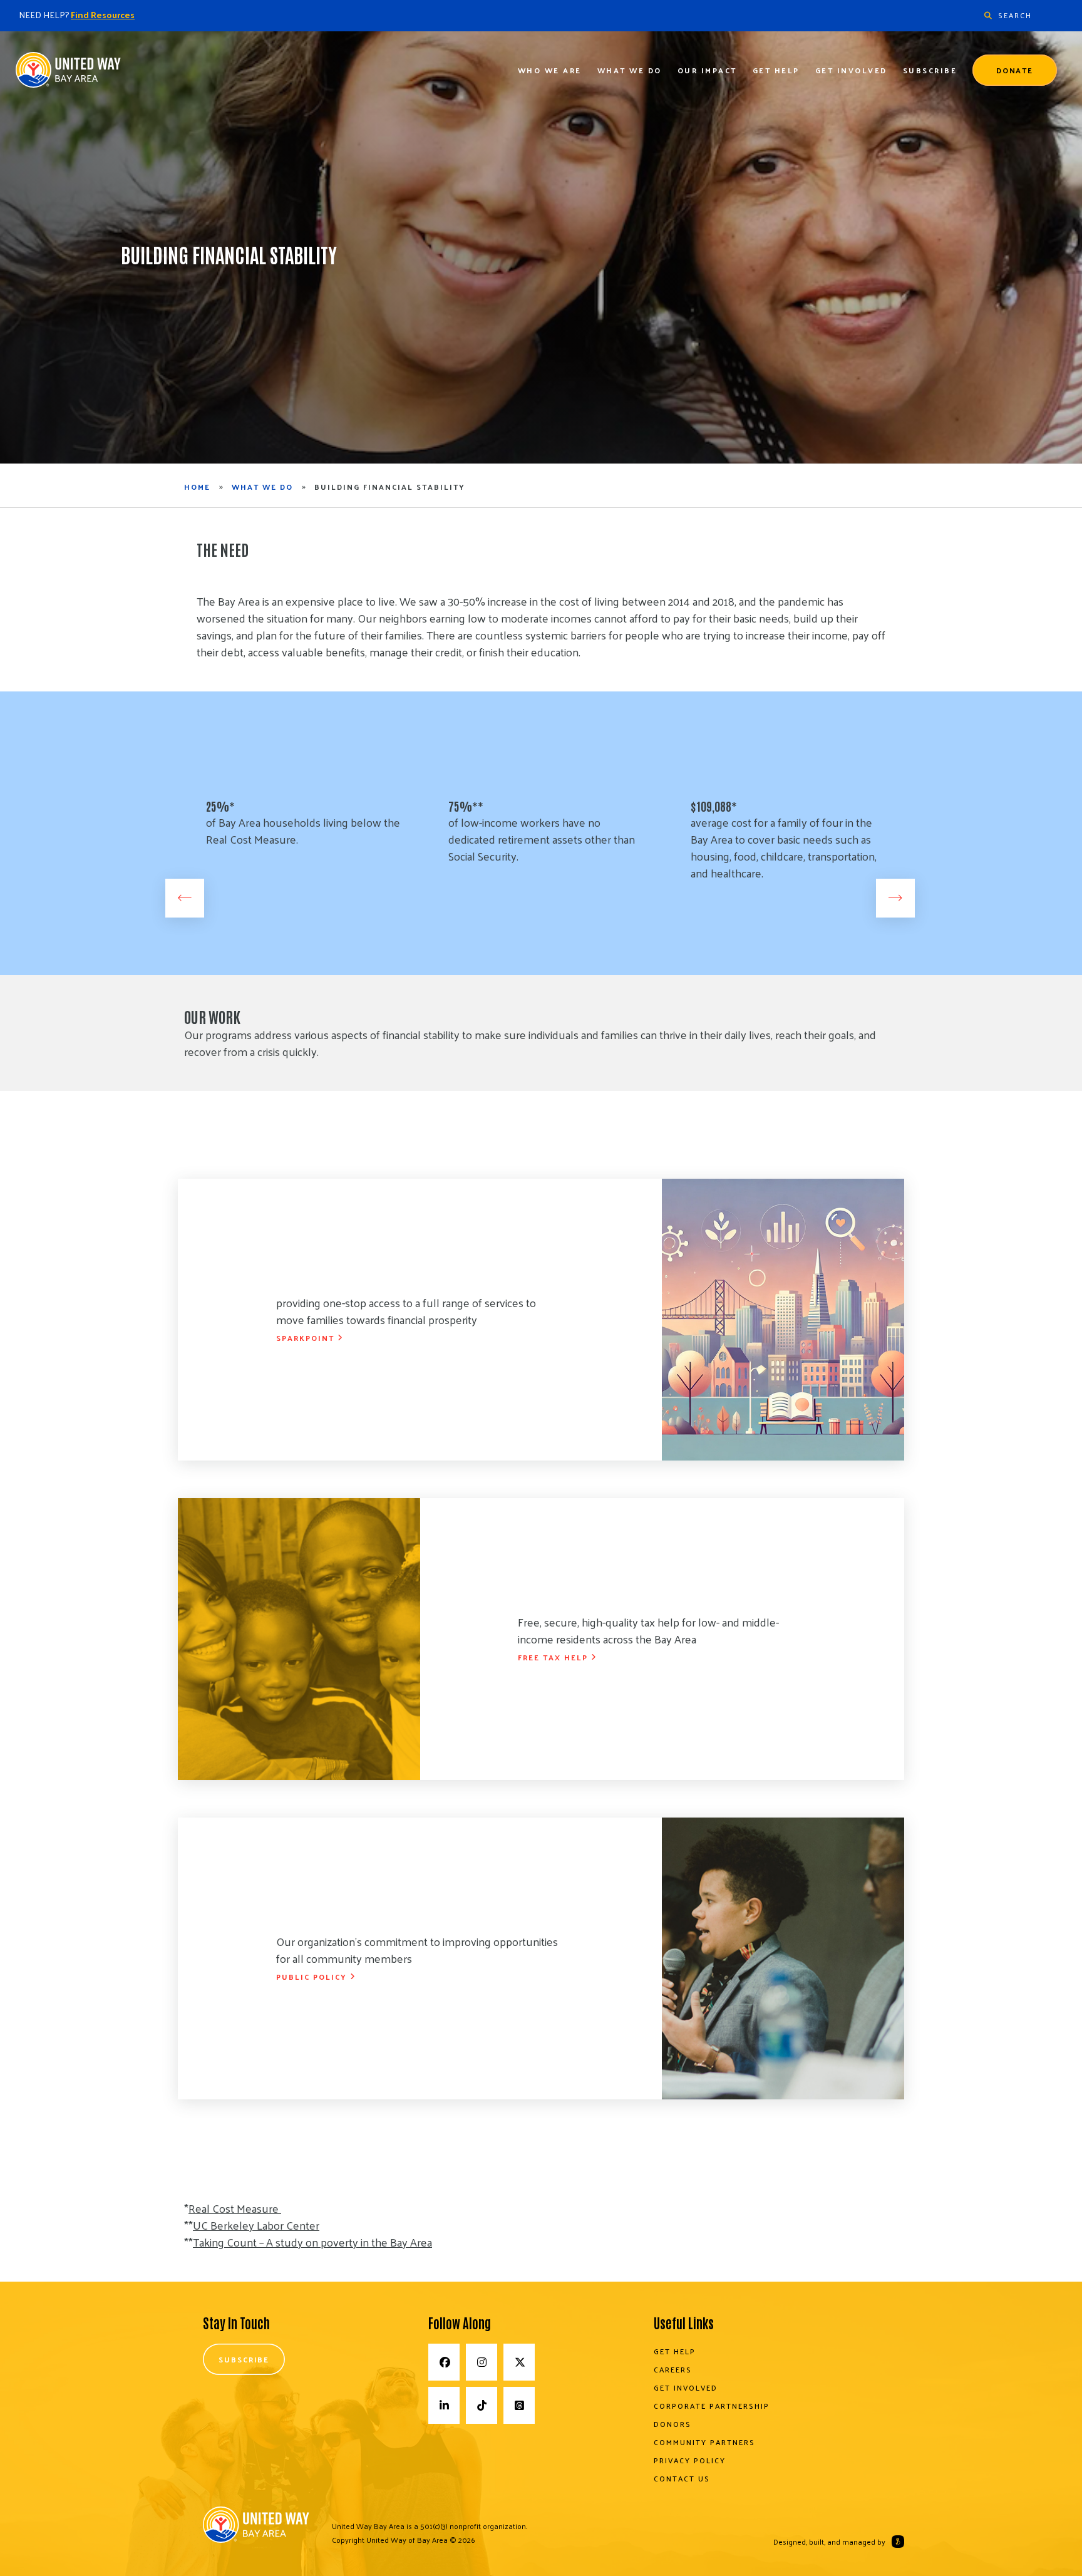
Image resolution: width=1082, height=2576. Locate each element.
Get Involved (851, 70)
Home (197, 487)
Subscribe (930, 70)
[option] (299, 849)
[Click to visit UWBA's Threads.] (519, 2405)
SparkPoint (305, 1338)
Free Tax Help (553, 1657)
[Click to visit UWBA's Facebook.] (444, 2362)
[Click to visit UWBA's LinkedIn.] (444, 2405)
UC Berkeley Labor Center (256, 2225)
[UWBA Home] (69, 74)
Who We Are (550, 70)
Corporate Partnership (712, 2406)
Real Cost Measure (234, 2208)
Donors (672, 2424)
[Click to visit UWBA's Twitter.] (519, 2362)
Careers (673, 2369)
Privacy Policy (690, 2460)
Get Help (776, 70)
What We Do (630, 70)
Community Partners (704, 2442)
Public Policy (312, 1977)
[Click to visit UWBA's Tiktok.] (482, 2405)
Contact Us (682, 2478)
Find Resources (103, 15)
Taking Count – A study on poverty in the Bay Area (312, 2242)
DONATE (1015, 70)
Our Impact (707, 70)
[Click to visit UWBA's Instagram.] (482, 2362)
